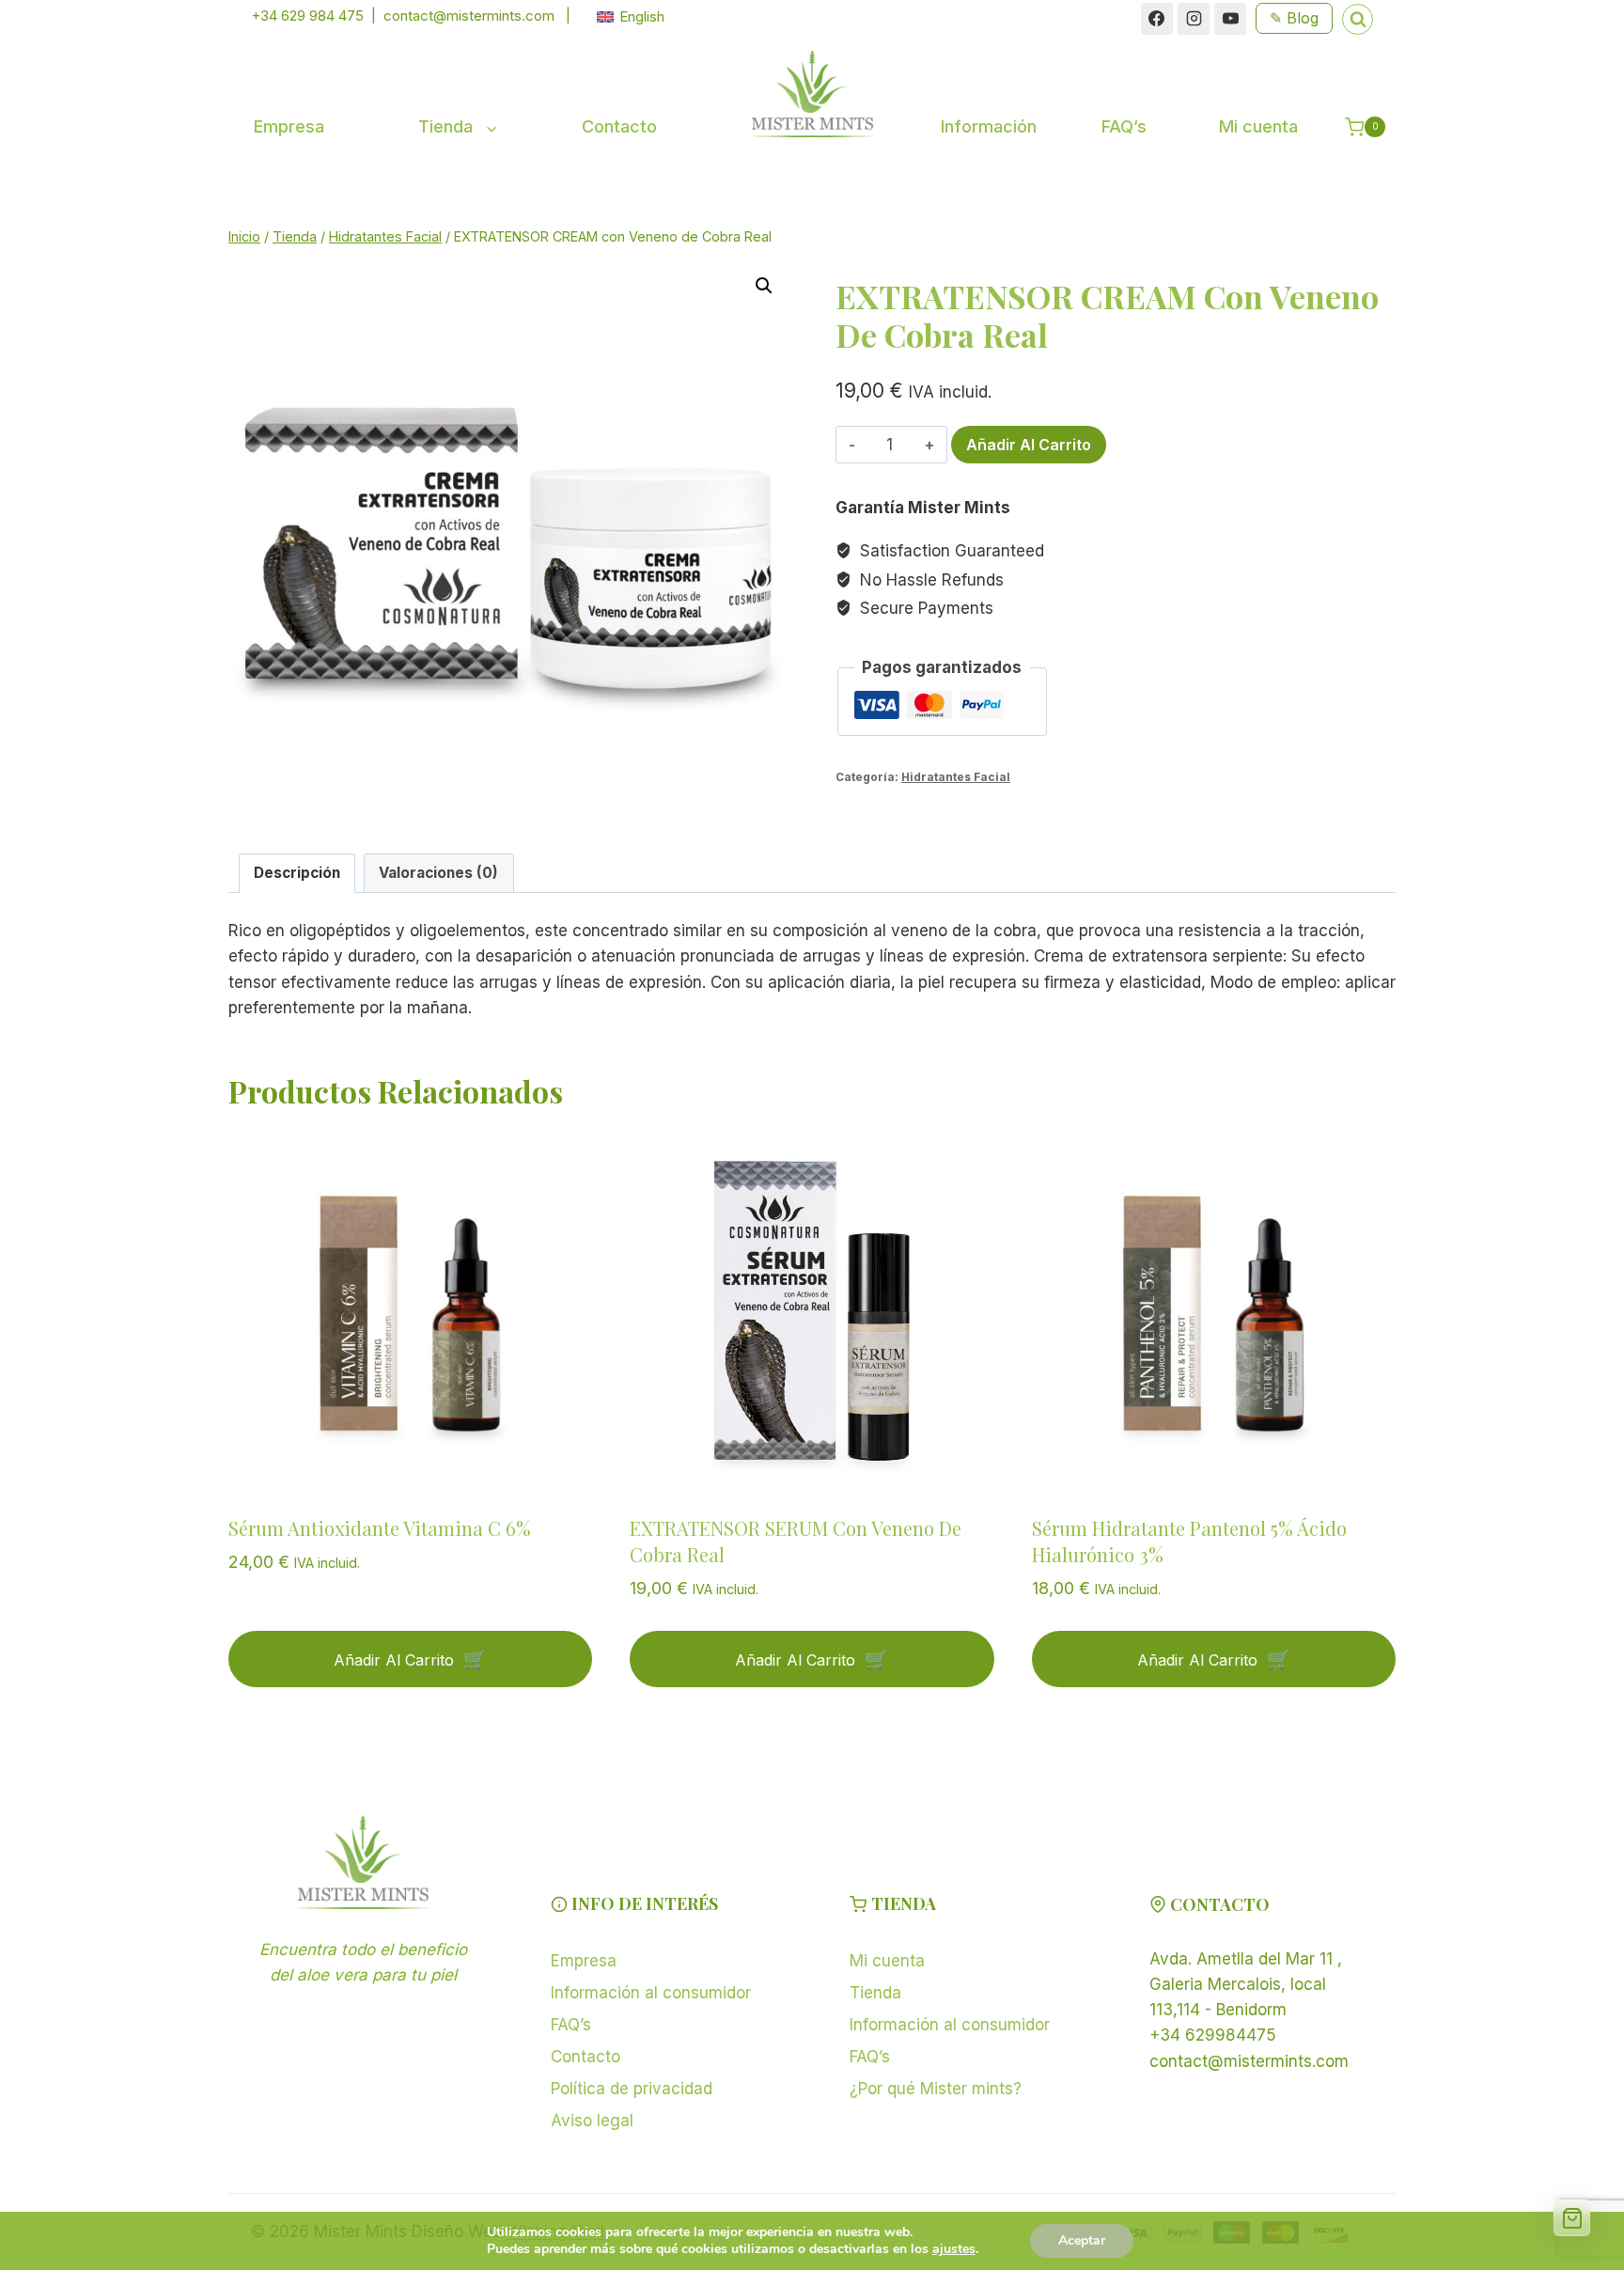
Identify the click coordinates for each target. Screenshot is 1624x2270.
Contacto (619, 126)
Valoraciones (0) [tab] (438, 873)
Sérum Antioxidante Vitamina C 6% (380, 1528)
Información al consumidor (651, 1993)
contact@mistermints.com (469, 16)
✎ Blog (1294, 18)
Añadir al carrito (1029, 445)
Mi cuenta (1258, 126)
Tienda (875, 1993)
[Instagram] (1194, 19)
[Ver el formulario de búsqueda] (1358, 19)
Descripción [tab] (297, 873)
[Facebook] (1157, 19)
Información (989, 126)
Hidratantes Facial (956, 777)
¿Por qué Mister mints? (936, 2089)
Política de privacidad (632, 2089)
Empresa (289, 126)
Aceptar (1082, 2240)
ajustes (954, 2249)
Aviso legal (592, 2121)
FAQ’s (1124, 126)
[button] (764, 286)
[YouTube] (1230, 19)
